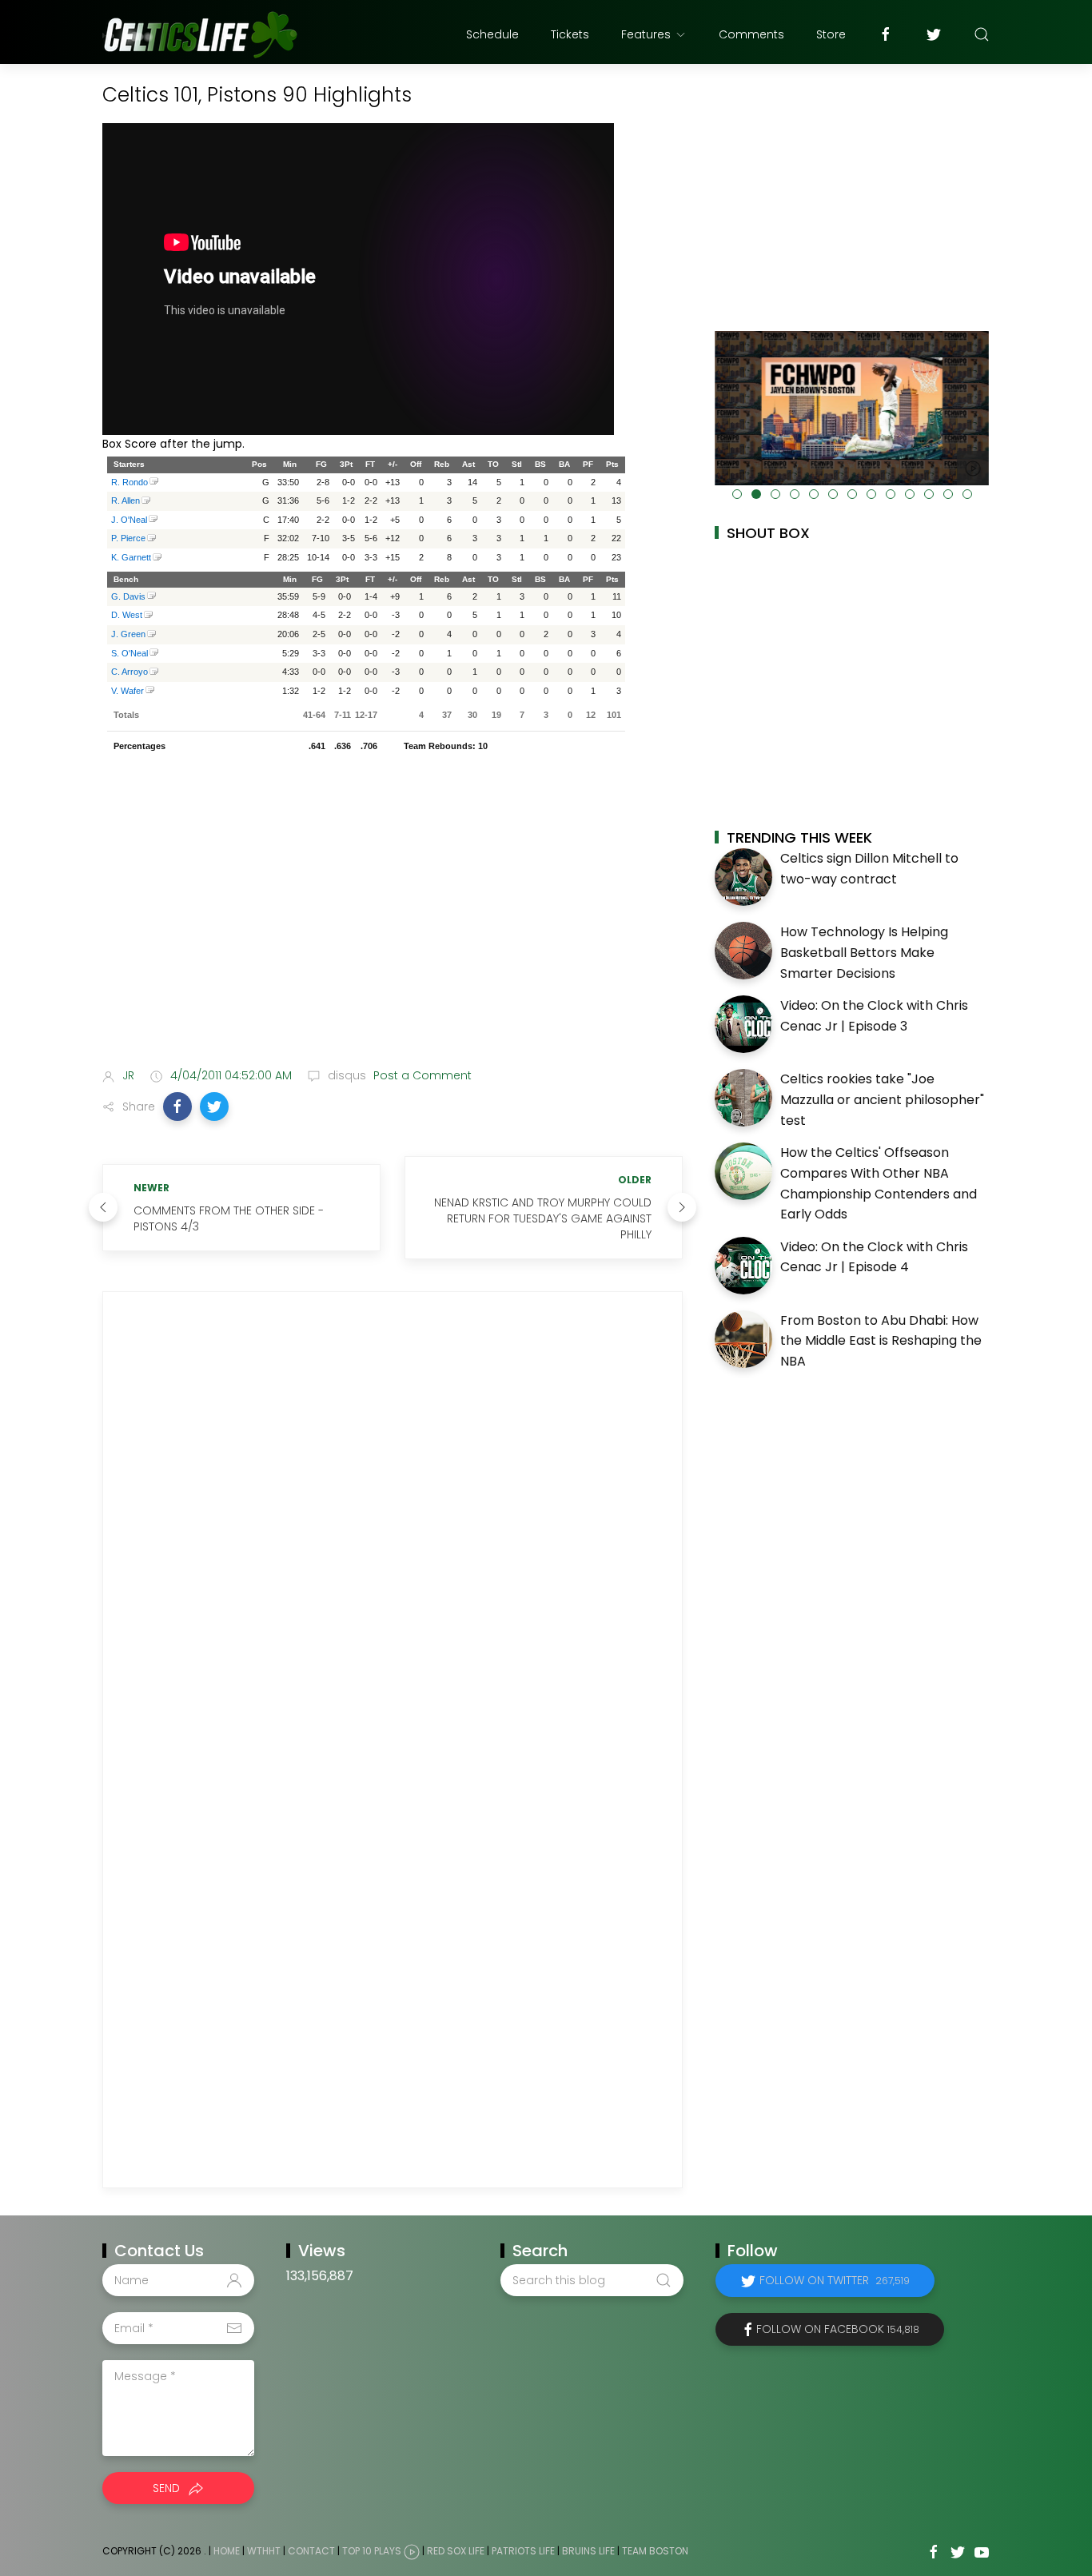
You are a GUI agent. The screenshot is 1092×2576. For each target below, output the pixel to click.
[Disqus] (393, 1526)
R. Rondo (130, 482)
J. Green (128, 634)
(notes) (154, 483)
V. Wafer (128, 691)
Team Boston (655, 2552)
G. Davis (128, 596)
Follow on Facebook (838, 2329)
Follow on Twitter (835, 2280)
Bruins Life (588, 2552)
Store (831, 34)
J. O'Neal (129, 520)
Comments (751, 34)
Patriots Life (523, 2552)
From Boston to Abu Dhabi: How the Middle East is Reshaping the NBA (881, 1341)
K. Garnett (131, 557)
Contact (311, 2552)
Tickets (570, 34)
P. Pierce (128, 538)
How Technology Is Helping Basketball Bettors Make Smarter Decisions (864, 952)
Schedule (492, 34)
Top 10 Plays (372, 2552)
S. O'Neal (130, 653)
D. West (127, 615)
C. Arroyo (130, 672)
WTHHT (264, 2552)
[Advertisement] (393, 929)
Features (646, 34)
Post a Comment (421, 1075)
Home (227, 2552)
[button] (177, 1107)
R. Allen (126, 500)
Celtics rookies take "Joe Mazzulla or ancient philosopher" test (882, 1099)
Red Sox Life (456, 2552)
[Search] (982, 34)
